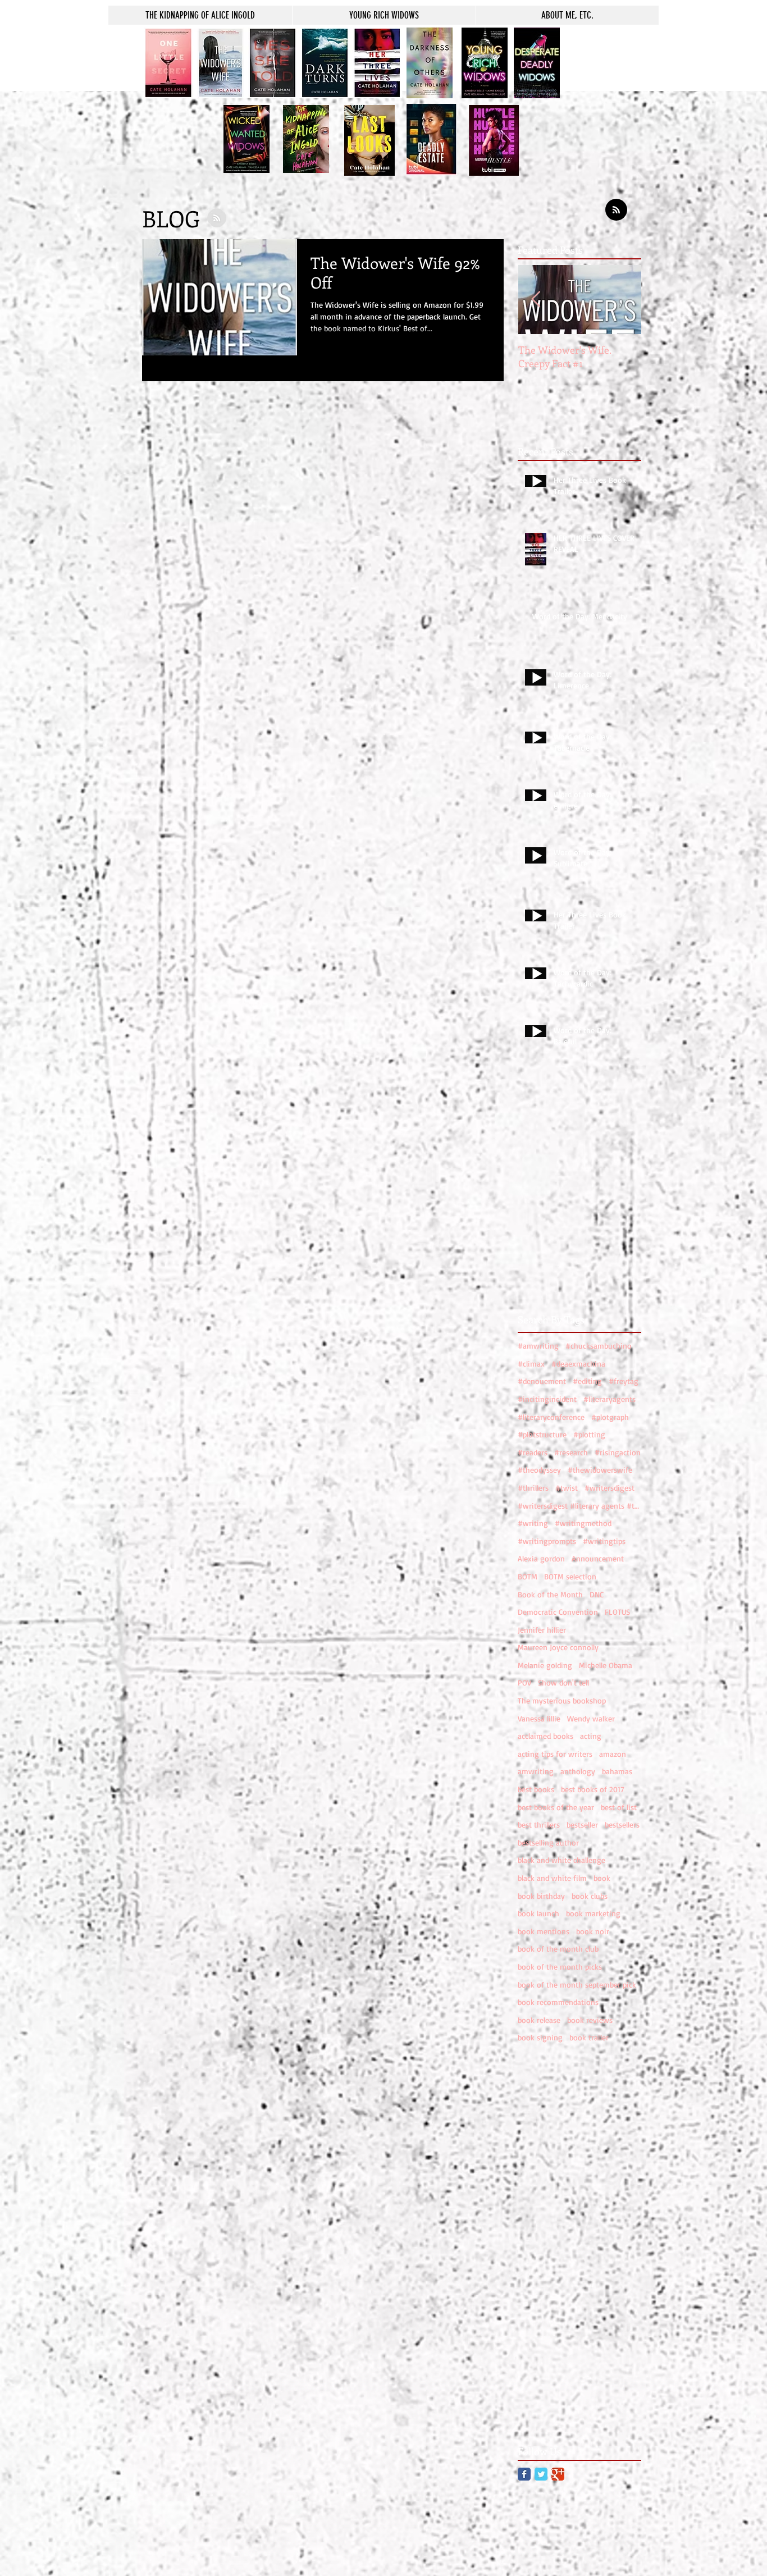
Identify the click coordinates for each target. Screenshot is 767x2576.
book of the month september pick (577, 1984)
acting (591, 1736)
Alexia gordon (541, 1558)
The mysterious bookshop (562, 1700)
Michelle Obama (606, 1665)
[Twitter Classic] (541, 2474)
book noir (593, 1931)
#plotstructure (542, 1434)
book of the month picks (560, 1967)
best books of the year (556, 1807)
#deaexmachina (578, 1364)
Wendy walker (591, 1718)
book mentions (544, 1931)
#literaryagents (610, 1399)
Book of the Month (550, 1594)
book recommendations (558, 2002)
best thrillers (539, 1824)
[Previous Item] (536, 300)
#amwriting (538, 1346)
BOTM (528, 1576)
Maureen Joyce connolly (558, 1647)
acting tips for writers (555, 1754)
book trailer (589, 2037)
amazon (613, 1754)
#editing (587, 1381)
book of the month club (558, 1949)
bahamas (617, 1771)
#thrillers (533, 1488)
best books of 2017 (593, 1789)
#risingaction (618, 1452)
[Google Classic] (558, 2474)
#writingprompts (547, 1541)
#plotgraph (610, 1417)
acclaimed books (545, 1736)
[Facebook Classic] (524, 2474)
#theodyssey (539, 1470)
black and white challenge (561, 1860)
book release (539, 2020)
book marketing (593, 1913)
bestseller (582, 1824)
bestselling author (548, 1842)
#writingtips (604, 1541)
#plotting (589, 1434)
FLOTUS (617, 1612)
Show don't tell (563, 1682)
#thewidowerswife (600, 1470)
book (602, 1878)
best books (536, 1789)
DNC (597, 1594)
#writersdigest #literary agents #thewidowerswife (579, 1506)
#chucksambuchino (599, 1346)
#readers (533, 1452)
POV (524, 1682)
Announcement (598, 1558)
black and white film (552, 1878)
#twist (567, 1488)
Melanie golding (545, 1665)
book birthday (541, 1896)
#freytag (624, 1381)
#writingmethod (583, 1523)
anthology (578, 1771)
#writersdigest (610, 1488)
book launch (538, 1913)
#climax (531, 1364)
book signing (540, 2037)
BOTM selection (570, 1576)
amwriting (536, 1771)
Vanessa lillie (539, 1718)
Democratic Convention (558, 1612)
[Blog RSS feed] (616, 210)
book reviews (590, 2020)
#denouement (542, 1381)
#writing (533, 1523)
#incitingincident (547, 1399)
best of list (619, 1807)
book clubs (590, 1896)
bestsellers (622, 1824)
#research (571, 1452)
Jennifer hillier (542, 1630)
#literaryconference (551, 1417)
